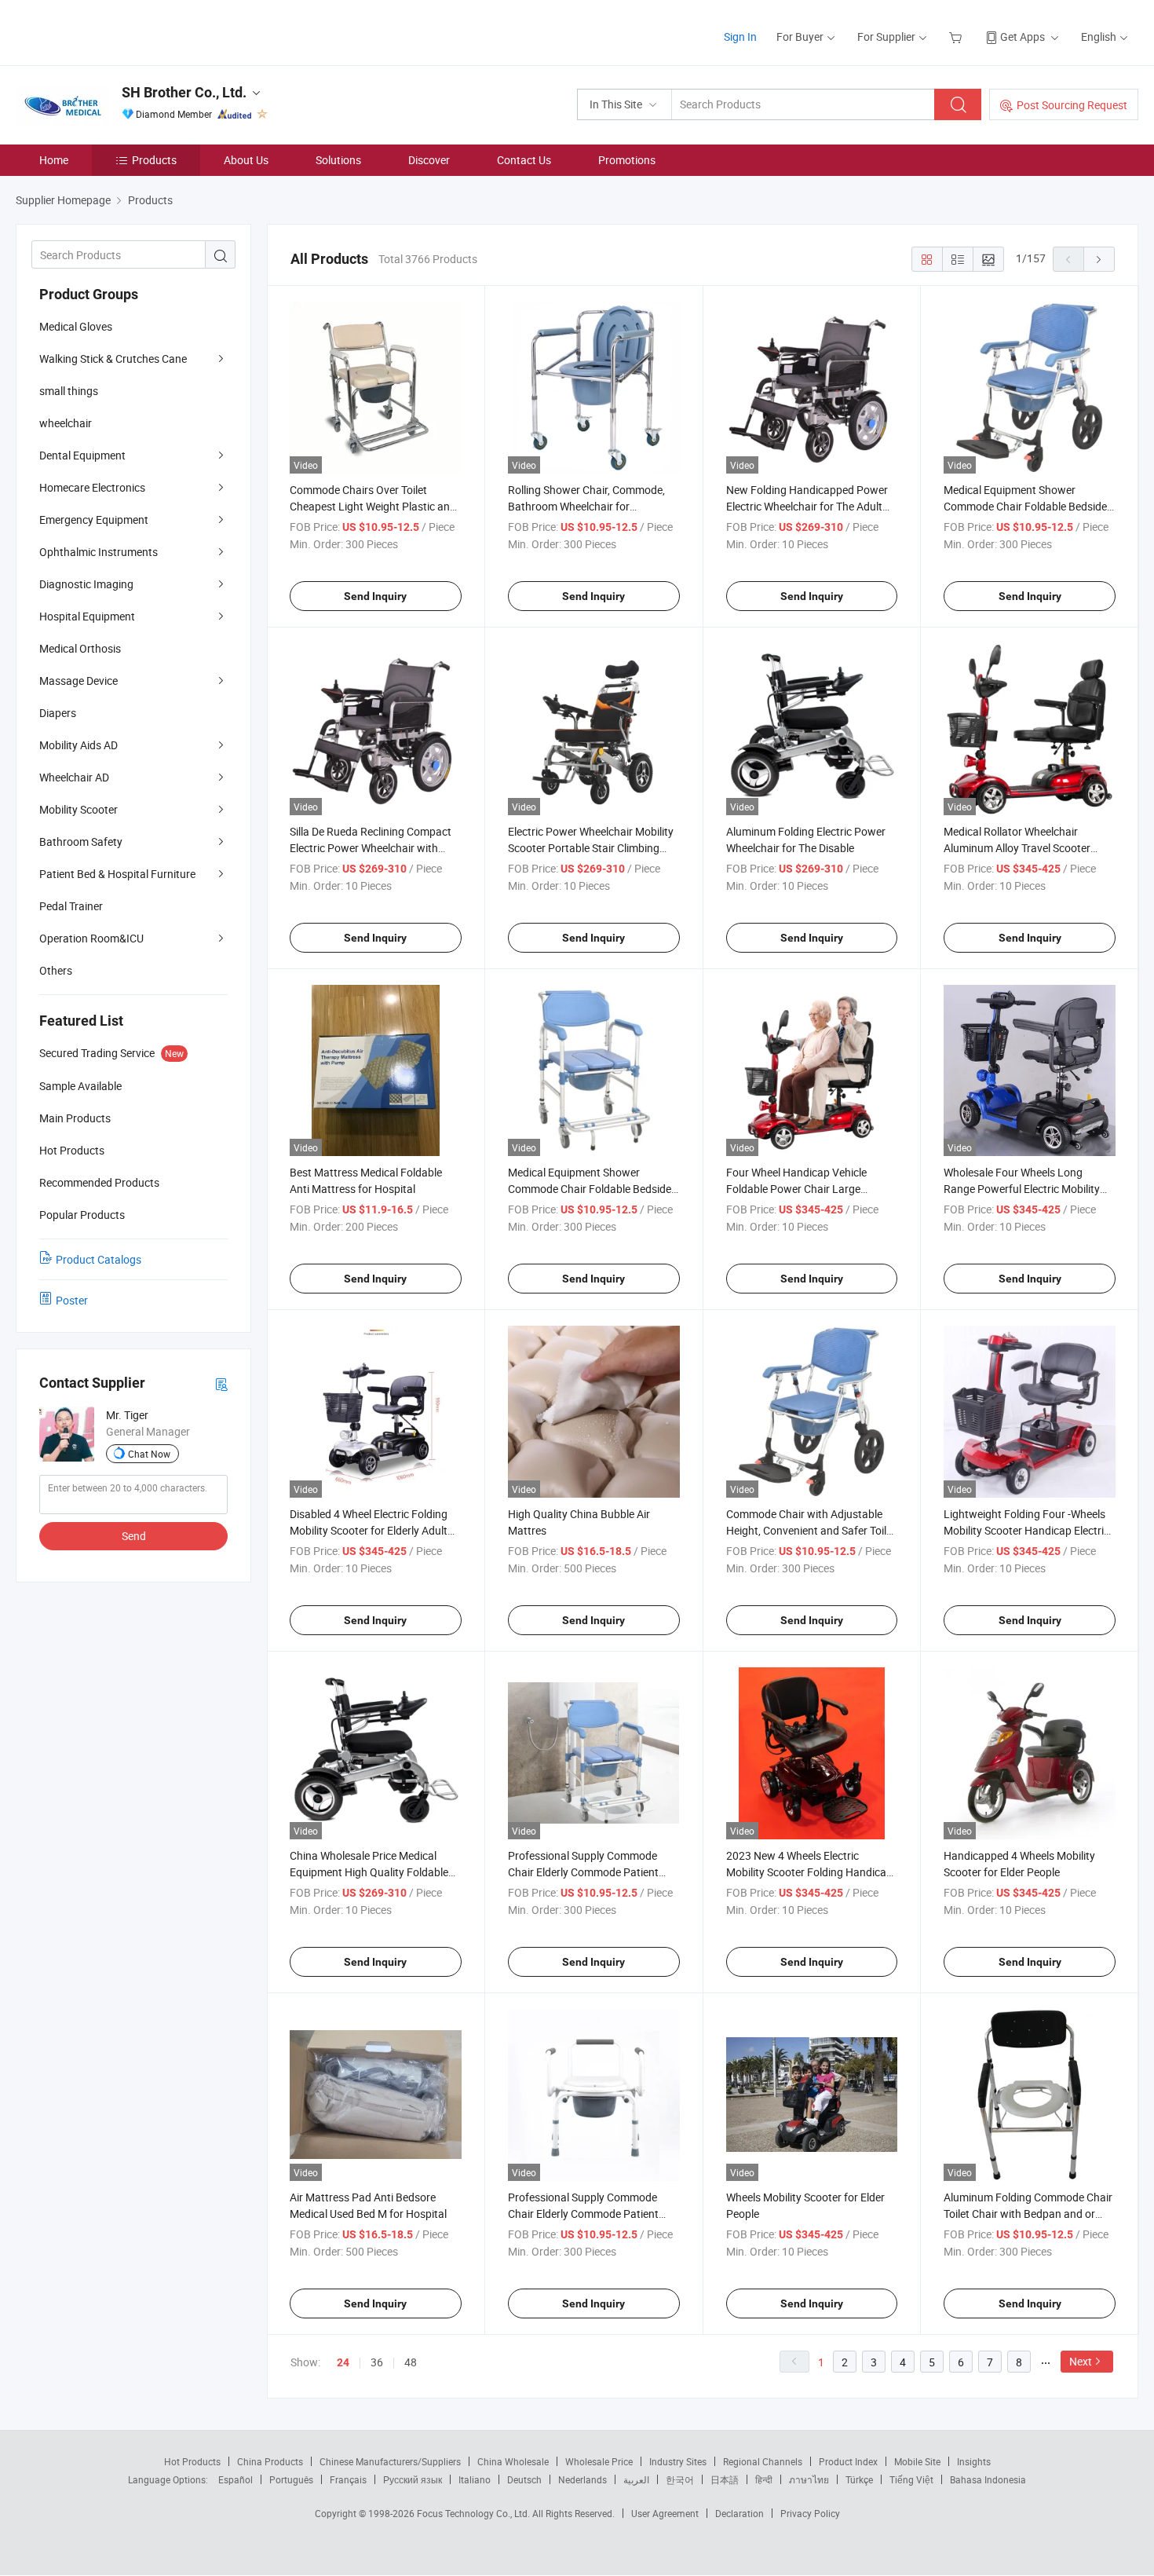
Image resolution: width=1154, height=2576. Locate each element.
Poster (72, 1300)
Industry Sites (678, 2461)
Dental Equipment (82, 455)
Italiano (475, 2479)
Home (54, 160)
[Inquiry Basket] (957, 37)
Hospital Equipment (87, 616)
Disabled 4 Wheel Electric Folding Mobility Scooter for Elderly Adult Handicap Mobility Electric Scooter (372, 1530)
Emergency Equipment (94, 520)
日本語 (725, 2479)
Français (348, 2479)
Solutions (338, 160)
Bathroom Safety (81, 842)
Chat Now (149, 1454)
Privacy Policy (810, 2513)
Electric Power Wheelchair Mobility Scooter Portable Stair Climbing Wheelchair (591, 848)
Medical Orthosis (80, 648)
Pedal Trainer (71, 906)
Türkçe (859, 2479)
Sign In (740, 37)
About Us (246, 160)
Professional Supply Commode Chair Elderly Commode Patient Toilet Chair (583, 1872)
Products (154, 160)
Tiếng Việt (911, 2479)
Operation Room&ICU (91, 938)
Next (1081, 2361)
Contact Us (524, 160)
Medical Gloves (76, 326)
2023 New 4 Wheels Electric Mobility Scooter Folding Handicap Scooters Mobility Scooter (809, 1872)
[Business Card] (221, 1383)
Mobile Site (917, 2461)
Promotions (627, 160)
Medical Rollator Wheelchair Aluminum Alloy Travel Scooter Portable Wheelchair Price (1017, 848)
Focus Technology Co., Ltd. (475, 2513)
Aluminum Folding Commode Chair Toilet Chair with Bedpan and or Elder (1028, 2214)
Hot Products (192, 2461)
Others (56, 970)
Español (236, 2479)
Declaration (740, 2513)
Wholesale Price (599, 2461)
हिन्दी (764, 2479)
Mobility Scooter (79, 809)
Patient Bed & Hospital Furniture (117, 874)
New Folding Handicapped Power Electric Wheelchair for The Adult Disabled (807, 506)
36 (377, 2362)
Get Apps (1023, 37)
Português (291, 2479)
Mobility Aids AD (79, 745)
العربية (636, 2479)
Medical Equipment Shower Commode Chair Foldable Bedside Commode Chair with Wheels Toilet (1027, 506)
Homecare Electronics (92, 487)
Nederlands (582, 2479)
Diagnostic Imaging (86, 584)
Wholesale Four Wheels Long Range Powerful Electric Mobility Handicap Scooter (1022, 1189)
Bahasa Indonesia (988, 2479)
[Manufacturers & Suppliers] (117, 31)
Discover (429, 160)
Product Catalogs (99, 1259)
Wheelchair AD (74, 777)
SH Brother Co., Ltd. (184, 92)
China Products (270, 2461)
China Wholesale (513, 2461)
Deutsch (524, 2479)
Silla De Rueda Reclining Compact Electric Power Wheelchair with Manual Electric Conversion (371, 848)
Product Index (848, 2461)
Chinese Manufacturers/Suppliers (390, 2461)
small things (69, 391)
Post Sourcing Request (1072, 105)
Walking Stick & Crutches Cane (113, 359)
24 (343, 2362)
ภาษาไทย (809, 2479)
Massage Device (79, 681)
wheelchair (66, 423)
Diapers (58, 713)
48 (411, 2362)
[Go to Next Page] (1099, 259)
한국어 (680, 2479)
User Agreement (665, 2513)
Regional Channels (763, 2461)
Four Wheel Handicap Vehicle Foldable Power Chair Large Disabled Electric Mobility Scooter (806, 1189)
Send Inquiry (375, 596)
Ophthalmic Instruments (99, 552)
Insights (974, 2461)
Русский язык (413, 2479)
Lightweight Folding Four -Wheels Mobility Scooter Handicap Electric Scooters (1026, 1530)
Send (134, 1536)
